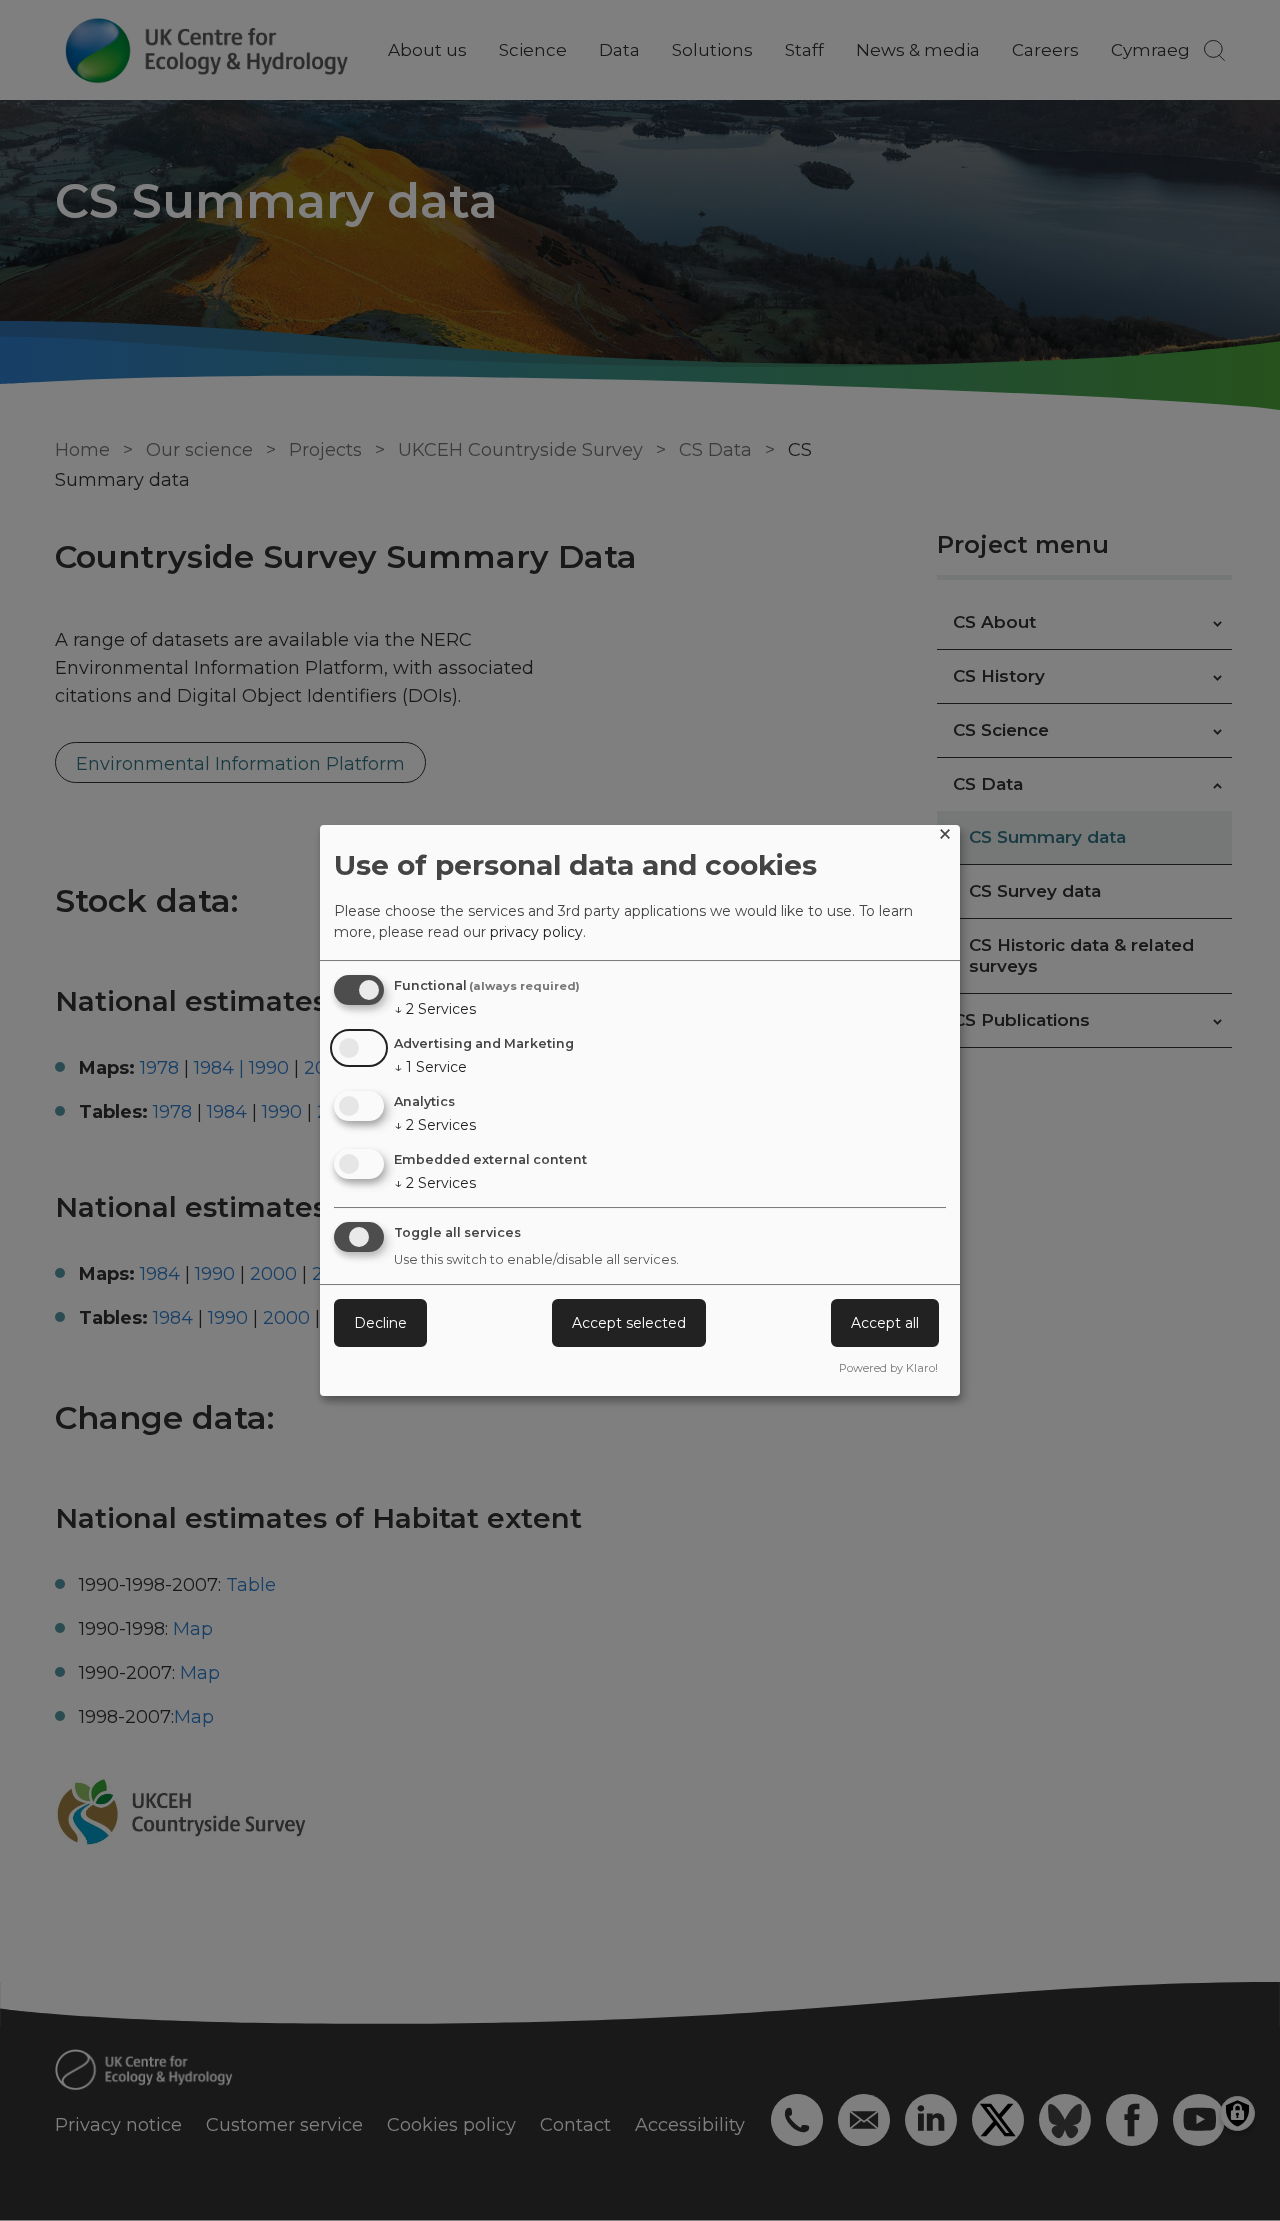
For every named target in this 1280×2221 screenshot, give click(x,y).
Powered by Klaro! (888, 1368)
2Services (435, 1009)
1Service (430, 1067)
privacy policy (536, 932)
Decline (380, 1323)
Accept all (885, 1323)
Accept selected (629, 1323)
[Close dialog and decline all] (945, 837)
